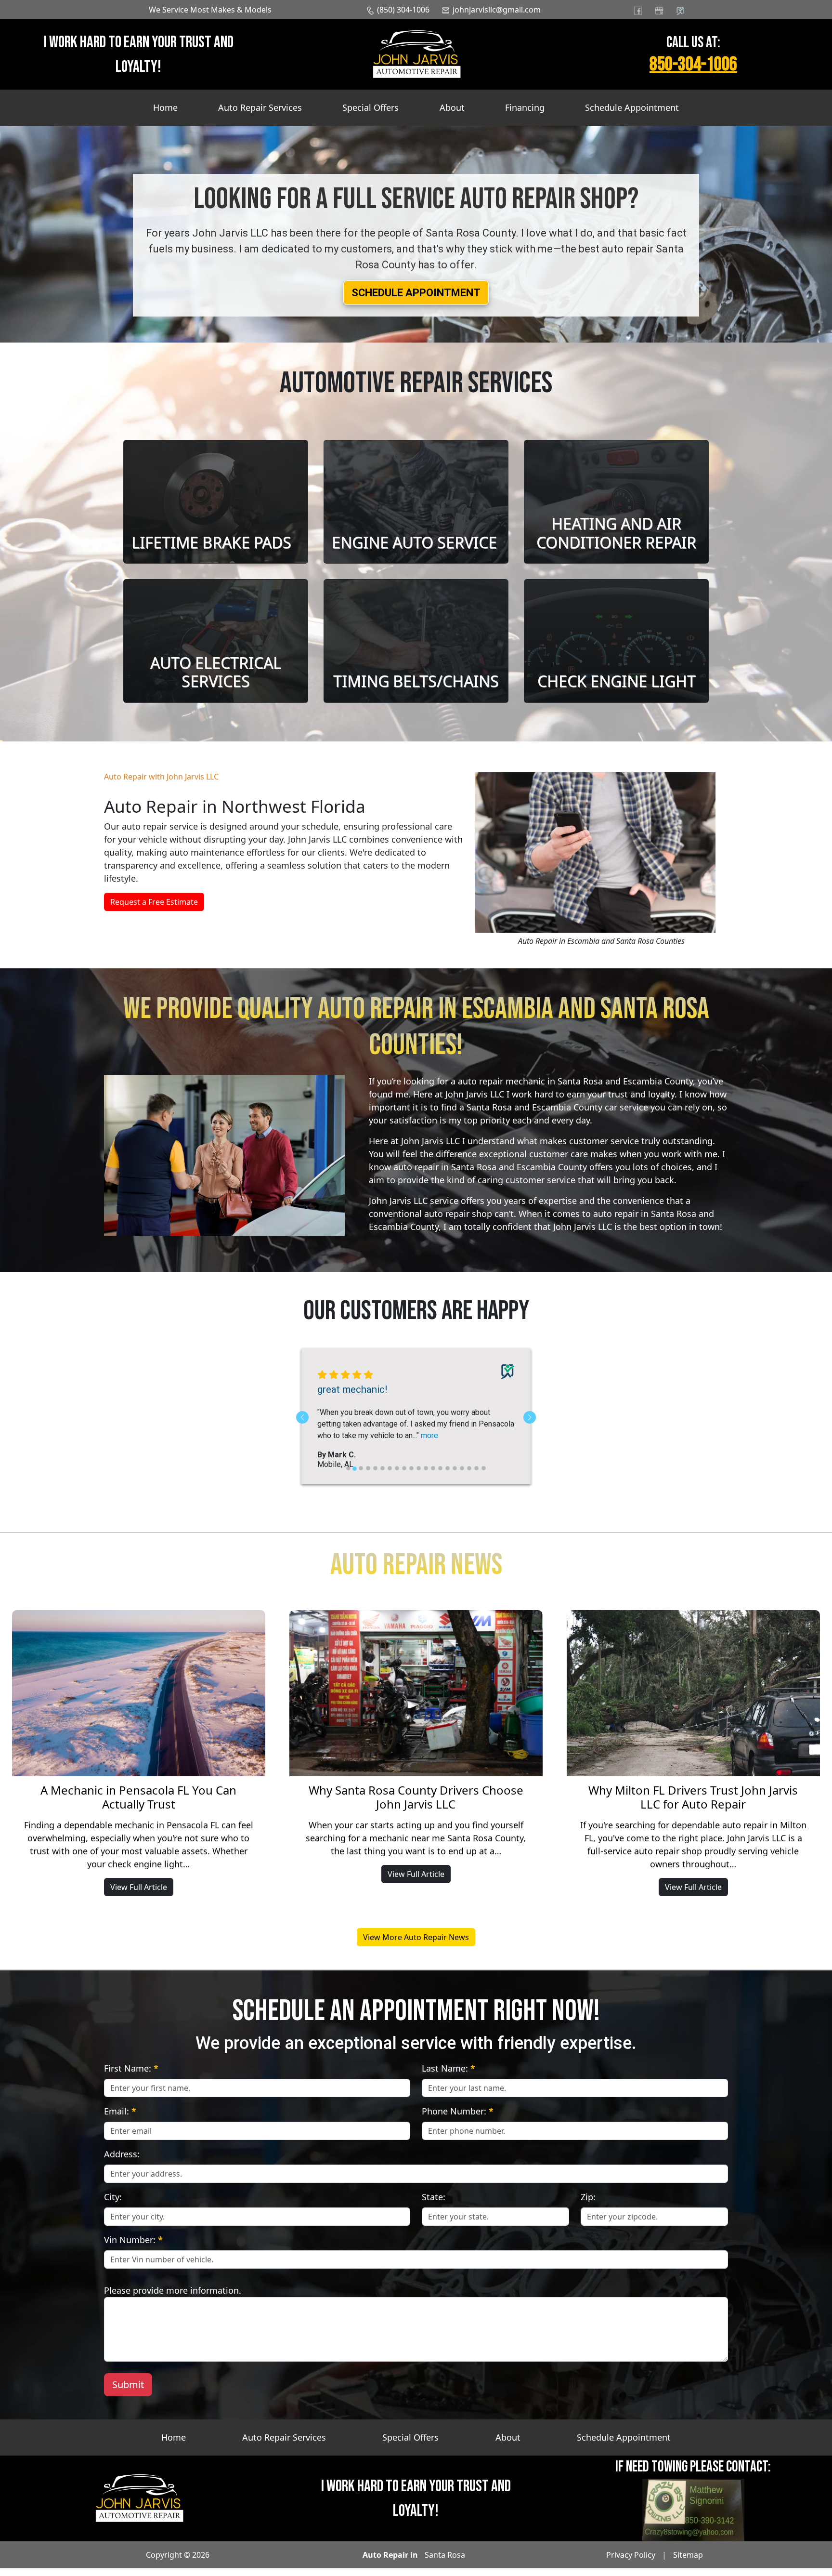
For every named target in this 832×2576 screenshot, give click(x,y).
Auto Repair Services (260, 107)
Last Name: (448, 2076)
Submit (128, 2392)
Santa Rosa (445, 2563)
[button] (416, 293)
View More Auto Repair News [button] (416, 1945)
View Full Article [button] (139, 1895)
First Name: (131, 2076)
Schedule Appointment (632, 107)
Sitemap (688, 2563)
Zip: (588, 2205)
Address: (122, 2162)
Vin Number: (133, 2247)
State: (434, 2205)
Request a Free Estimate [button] (154, 902)
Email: (120, 2119)
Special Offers (370, 107)
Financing (525, 107)
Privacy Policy (631, 2563)
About (452, 107)
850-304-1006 (693, 65)
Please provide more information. (173, 2298)
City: (113, 2205)
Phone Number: (458, 2119)
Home (165, 107)
